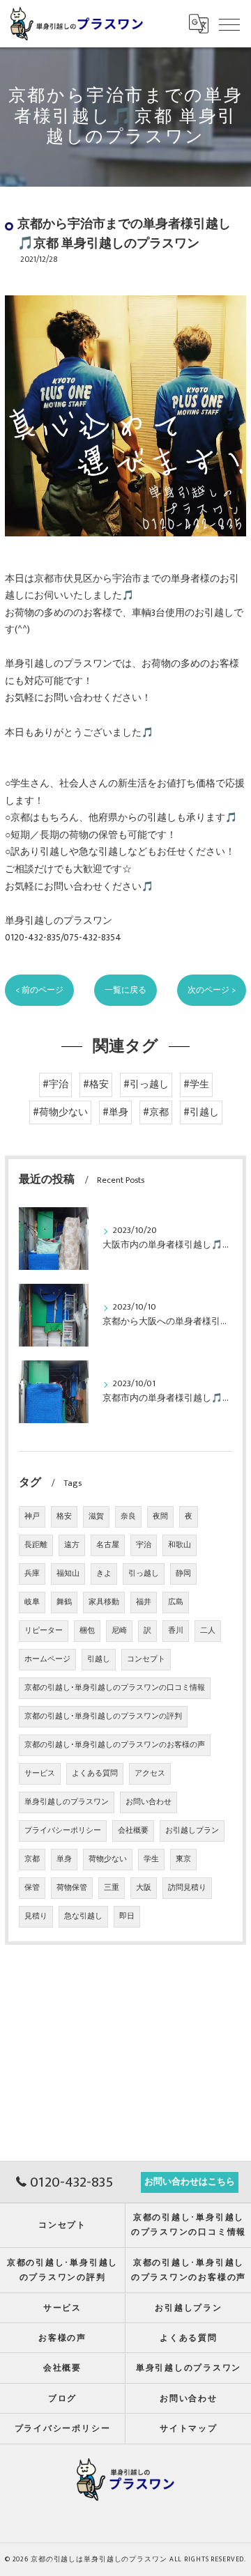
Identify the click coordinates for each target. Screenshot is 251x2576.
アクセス (150, 1774)
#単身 (115, 1112)
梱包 (87, 1631)
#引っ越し (146, 1085)
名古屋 (108, 1545)
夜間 (160, 1516)
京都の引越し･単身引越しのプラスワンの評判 (103, 1716)
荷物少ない (108, 1859)
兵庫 (32, 1574)
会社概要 (133, 1831)
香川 (176, 1631)
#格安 (96, 1085)
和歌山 (180, 1545)
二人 (208, 1631)
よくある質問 (95, 1774)
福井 (144, 1602)
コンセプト (146, 1659)
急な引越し (83, 1916)
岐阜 (32, 1602)
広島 (176, 1602)
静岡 (183, 1574)
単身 (64, 1859)
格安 (64, 1516)
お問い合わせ (149, 1802)
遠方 (72, 1545)
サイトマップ (189, 2429)
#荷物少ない (60, 1112)
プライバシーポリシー (63, 1831)
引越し (99, 1659)
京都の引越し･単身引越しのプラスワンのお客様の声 (115, 1745)
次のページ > (212, 990)
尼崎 (119, 1631)
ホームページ (47, 1659)
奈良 (128, 1516)
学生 (151, 1859)
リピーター (44, 1631)
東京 (183, 1859)
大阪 (144, 1888)
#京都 (156, 1112)
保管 (32, 1888)
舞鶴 (64, 1602)
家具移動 (104, 1602)
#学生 (196, 1085)
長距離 (36, 1545)
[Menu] (229, 24)
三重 (112, 1888)
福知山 (68, 1574)
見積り (36, 1916)
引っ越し (144, 1574)
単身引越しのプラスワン (67, 1802)
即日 (127, 1916)
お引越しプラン (192, 1831)
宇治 (144, 1545)
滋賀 (96, 1516)
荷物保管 (72, 1888)
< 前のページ (39, 990)
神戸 (32, 1516)
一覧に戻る (125, 990)
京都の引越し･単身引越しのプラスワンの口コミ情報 (115, 1688)
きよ (104, 1574)
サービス (40, 1774)
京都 (32, 1859)
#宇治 (55, 1085)
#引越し (201, 1112)
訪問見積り (187, 1888)
